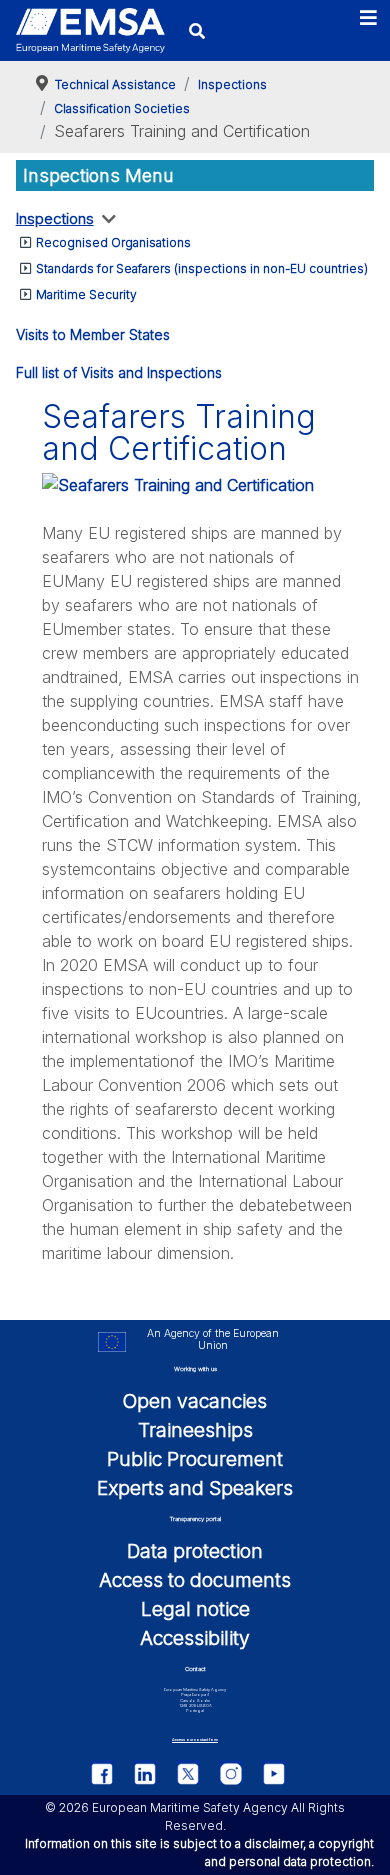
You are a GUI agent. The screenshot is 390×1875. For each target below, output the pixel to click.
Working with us (195, 1368)
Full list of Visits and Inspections (119, 372)
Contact (195, 1668)
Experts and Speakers (195, 1488)
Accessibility (195, 1638)
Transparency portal (195, 1518)
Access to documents (195, 1580)
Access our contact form (195, 1739)
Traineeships (195, 1430)
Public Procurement (195, 1459)
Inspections (55, 218)
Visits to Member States (93, 334)
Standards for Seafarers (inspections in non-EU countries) (202, 268)
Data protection (195, 1551)
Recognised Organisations (113, 242)
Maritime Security (86, 294)
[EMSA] (90, 30)
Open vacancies (195, 1401)
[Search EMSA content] (197, 30)
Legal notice (195, 1609)
